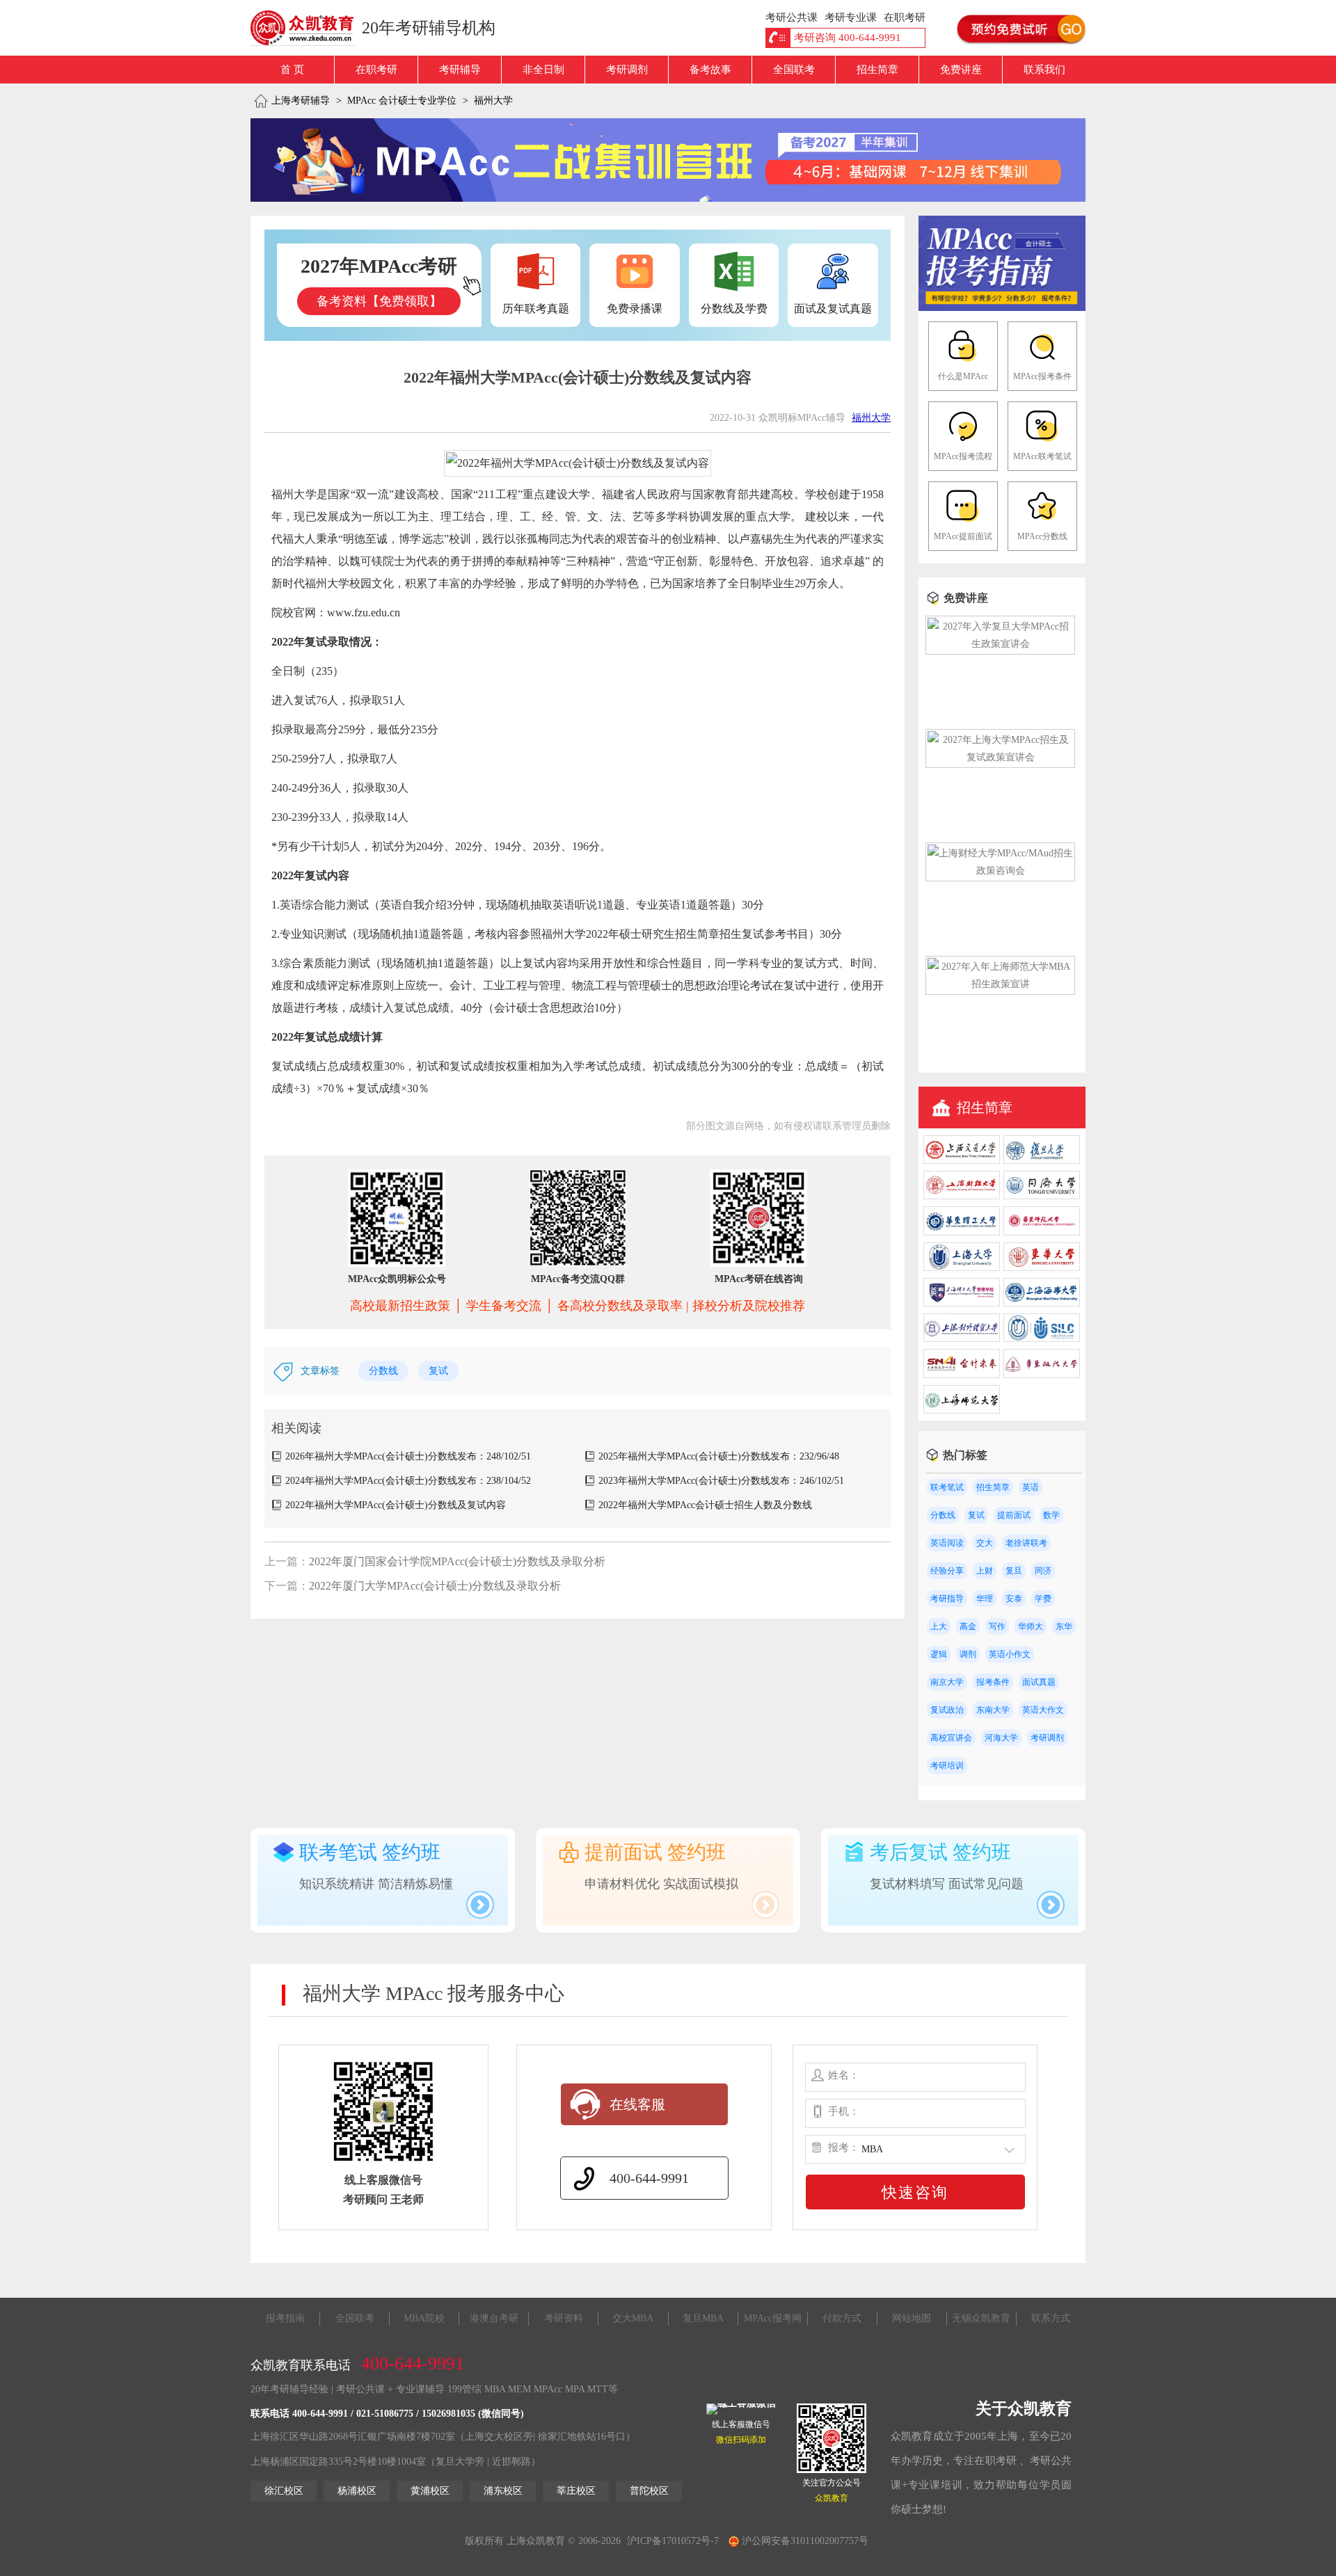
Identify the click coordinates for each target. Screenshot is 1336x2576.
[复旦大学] (1042, 1161)
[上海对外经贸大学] (962, 1339)
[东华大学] (1042, 1268)
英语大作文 (1043, 1710)
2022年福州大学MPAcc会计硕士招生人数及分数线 (705, 1505)
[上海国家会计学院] (962, 1375)
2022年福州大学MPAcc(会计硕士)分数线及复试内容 (396, 1505)
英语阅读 (947, 1543)
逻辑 (939, 1654)
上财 (985, 1571)
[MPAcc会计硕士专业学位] (1002, 308)
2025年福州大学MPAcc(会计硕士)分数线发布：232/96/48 (719, 1456)
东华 (1064, 1626)
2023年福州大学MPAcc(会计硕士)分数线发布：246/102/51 (721, 1481)
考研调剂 (627, 70)
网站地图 (912, 2318)
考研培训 (947, 1766)
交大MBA (633, 2318)
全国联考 (794, 70)
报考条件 (993, 1682)
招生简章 (877, 70)
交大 (985, 1543)
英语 (1031, 1487)
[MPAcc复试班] (668, 160)
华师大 (1031, 1626)
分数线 (383, 1371)
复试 (438, 1371)
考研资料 (564, 2318)
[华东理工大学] (962, 1232)
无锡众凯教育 (981, 2318)
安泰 (1014, 1599)
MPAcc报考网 (773, 2318)
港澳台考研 (494, 2318)
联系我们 (1044, 70)
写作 (997, 1626)
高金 (968, 1626)
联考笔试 (947, 1487)
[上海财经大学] (962, 1196)
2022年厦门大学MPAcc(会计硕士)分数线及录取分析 (435, 1586)
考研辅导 (460, 70)
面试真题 (1039, 1682)
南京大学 (947, 1682)
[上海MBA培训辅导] (308, 28)
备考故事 (710, 70)
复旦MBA (703, 2318)
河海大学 (1001, 1738)
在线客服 (637, 2104)
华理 (985, 1599)
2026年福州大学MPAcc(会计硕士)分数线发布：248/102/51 (408, 1456)
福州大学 (493, 101)
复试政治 (947, 1710)
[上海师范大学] (962, 1410)
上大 (939, 1626)
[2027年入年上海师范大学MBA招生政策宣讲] (1000, 984)
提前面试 (1014, 1515)
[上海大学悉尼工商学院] (1042, 1339)
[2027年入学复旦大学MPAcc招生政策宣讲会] (1000, 644)
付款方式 (842, 2318)
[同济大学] (1042, 1196)
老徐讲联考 (1026, 1543)
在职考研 (376, 70)
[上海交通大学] (962, 1161)
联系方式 (1051, 2318)
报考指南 (285, 2318)
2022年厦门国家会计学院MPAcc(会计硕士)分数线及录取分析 (457, 1561)
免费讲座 (961, 70)
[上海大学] (962, 1268)
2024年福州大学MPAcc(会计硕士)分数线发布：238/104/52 (408, 1481)
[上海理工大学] (962, 1303)
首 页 (292, 70)
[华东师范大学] (1042, 1232)
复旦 (1014, 1571)
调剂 (968, 1654)
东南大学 (993, 1710)
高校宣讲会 (951, 1738)
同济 (1043, 1571)
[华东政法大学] (1042, 1375)
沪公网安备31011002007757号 (804, 2541)
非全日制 (543, 70)
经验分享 (947, 1571)
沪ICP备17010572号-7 (673, 2541)
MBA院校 (424, 2318)
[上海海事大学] (1042, 1303)
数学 (1051, 1515)
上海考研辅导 (301, 101)
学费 (1043, 1599)
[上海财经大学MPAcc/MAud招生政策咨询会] (1000, 871)
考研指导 (947, 1599)
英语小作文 (1010, 1654)
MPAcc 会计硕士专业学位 (402, 101)
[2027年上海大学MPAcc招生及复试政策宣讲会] (1000, 757)
